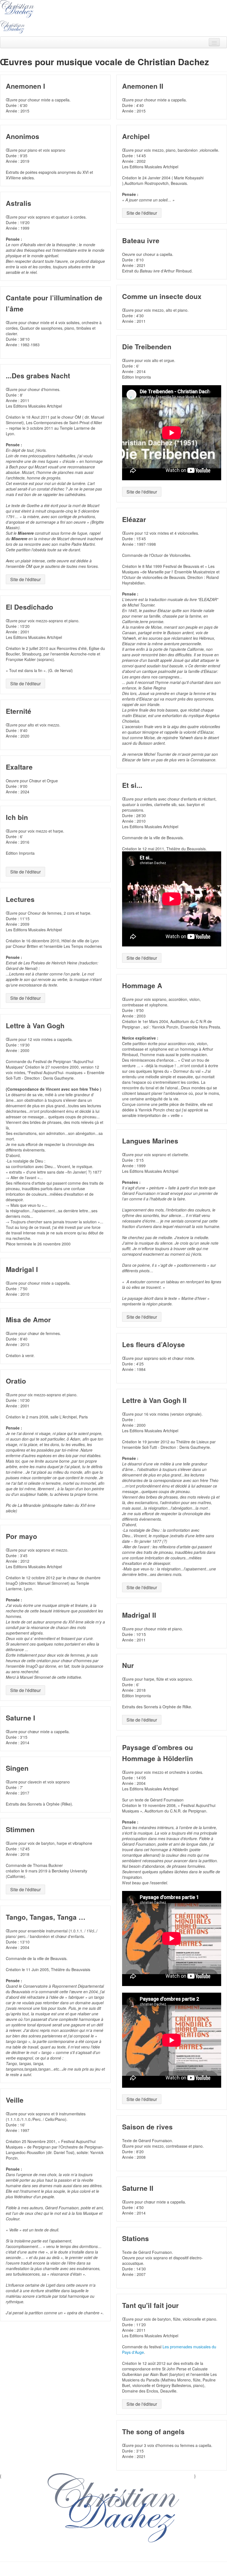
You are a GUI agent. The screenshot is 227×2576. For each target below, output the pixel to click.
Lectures (20, 899)
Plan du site (88, 2553)
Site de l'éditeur (142, 213)
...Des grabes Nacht (38, 376)
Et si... (132, 785)
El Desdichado (29, 607)
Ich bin (17, 817)
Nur (128, 1665)
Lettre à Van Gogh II (154, 1400)
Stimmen (20, 1829)
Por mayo (21, 1536)
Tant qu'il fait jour (150, 2305)
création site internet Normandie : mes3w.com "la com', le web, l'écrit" (114, 2570)
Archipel (136, 136)
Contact (142, 2553)
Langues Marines (150, 1141)
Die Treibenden (147, 347)
